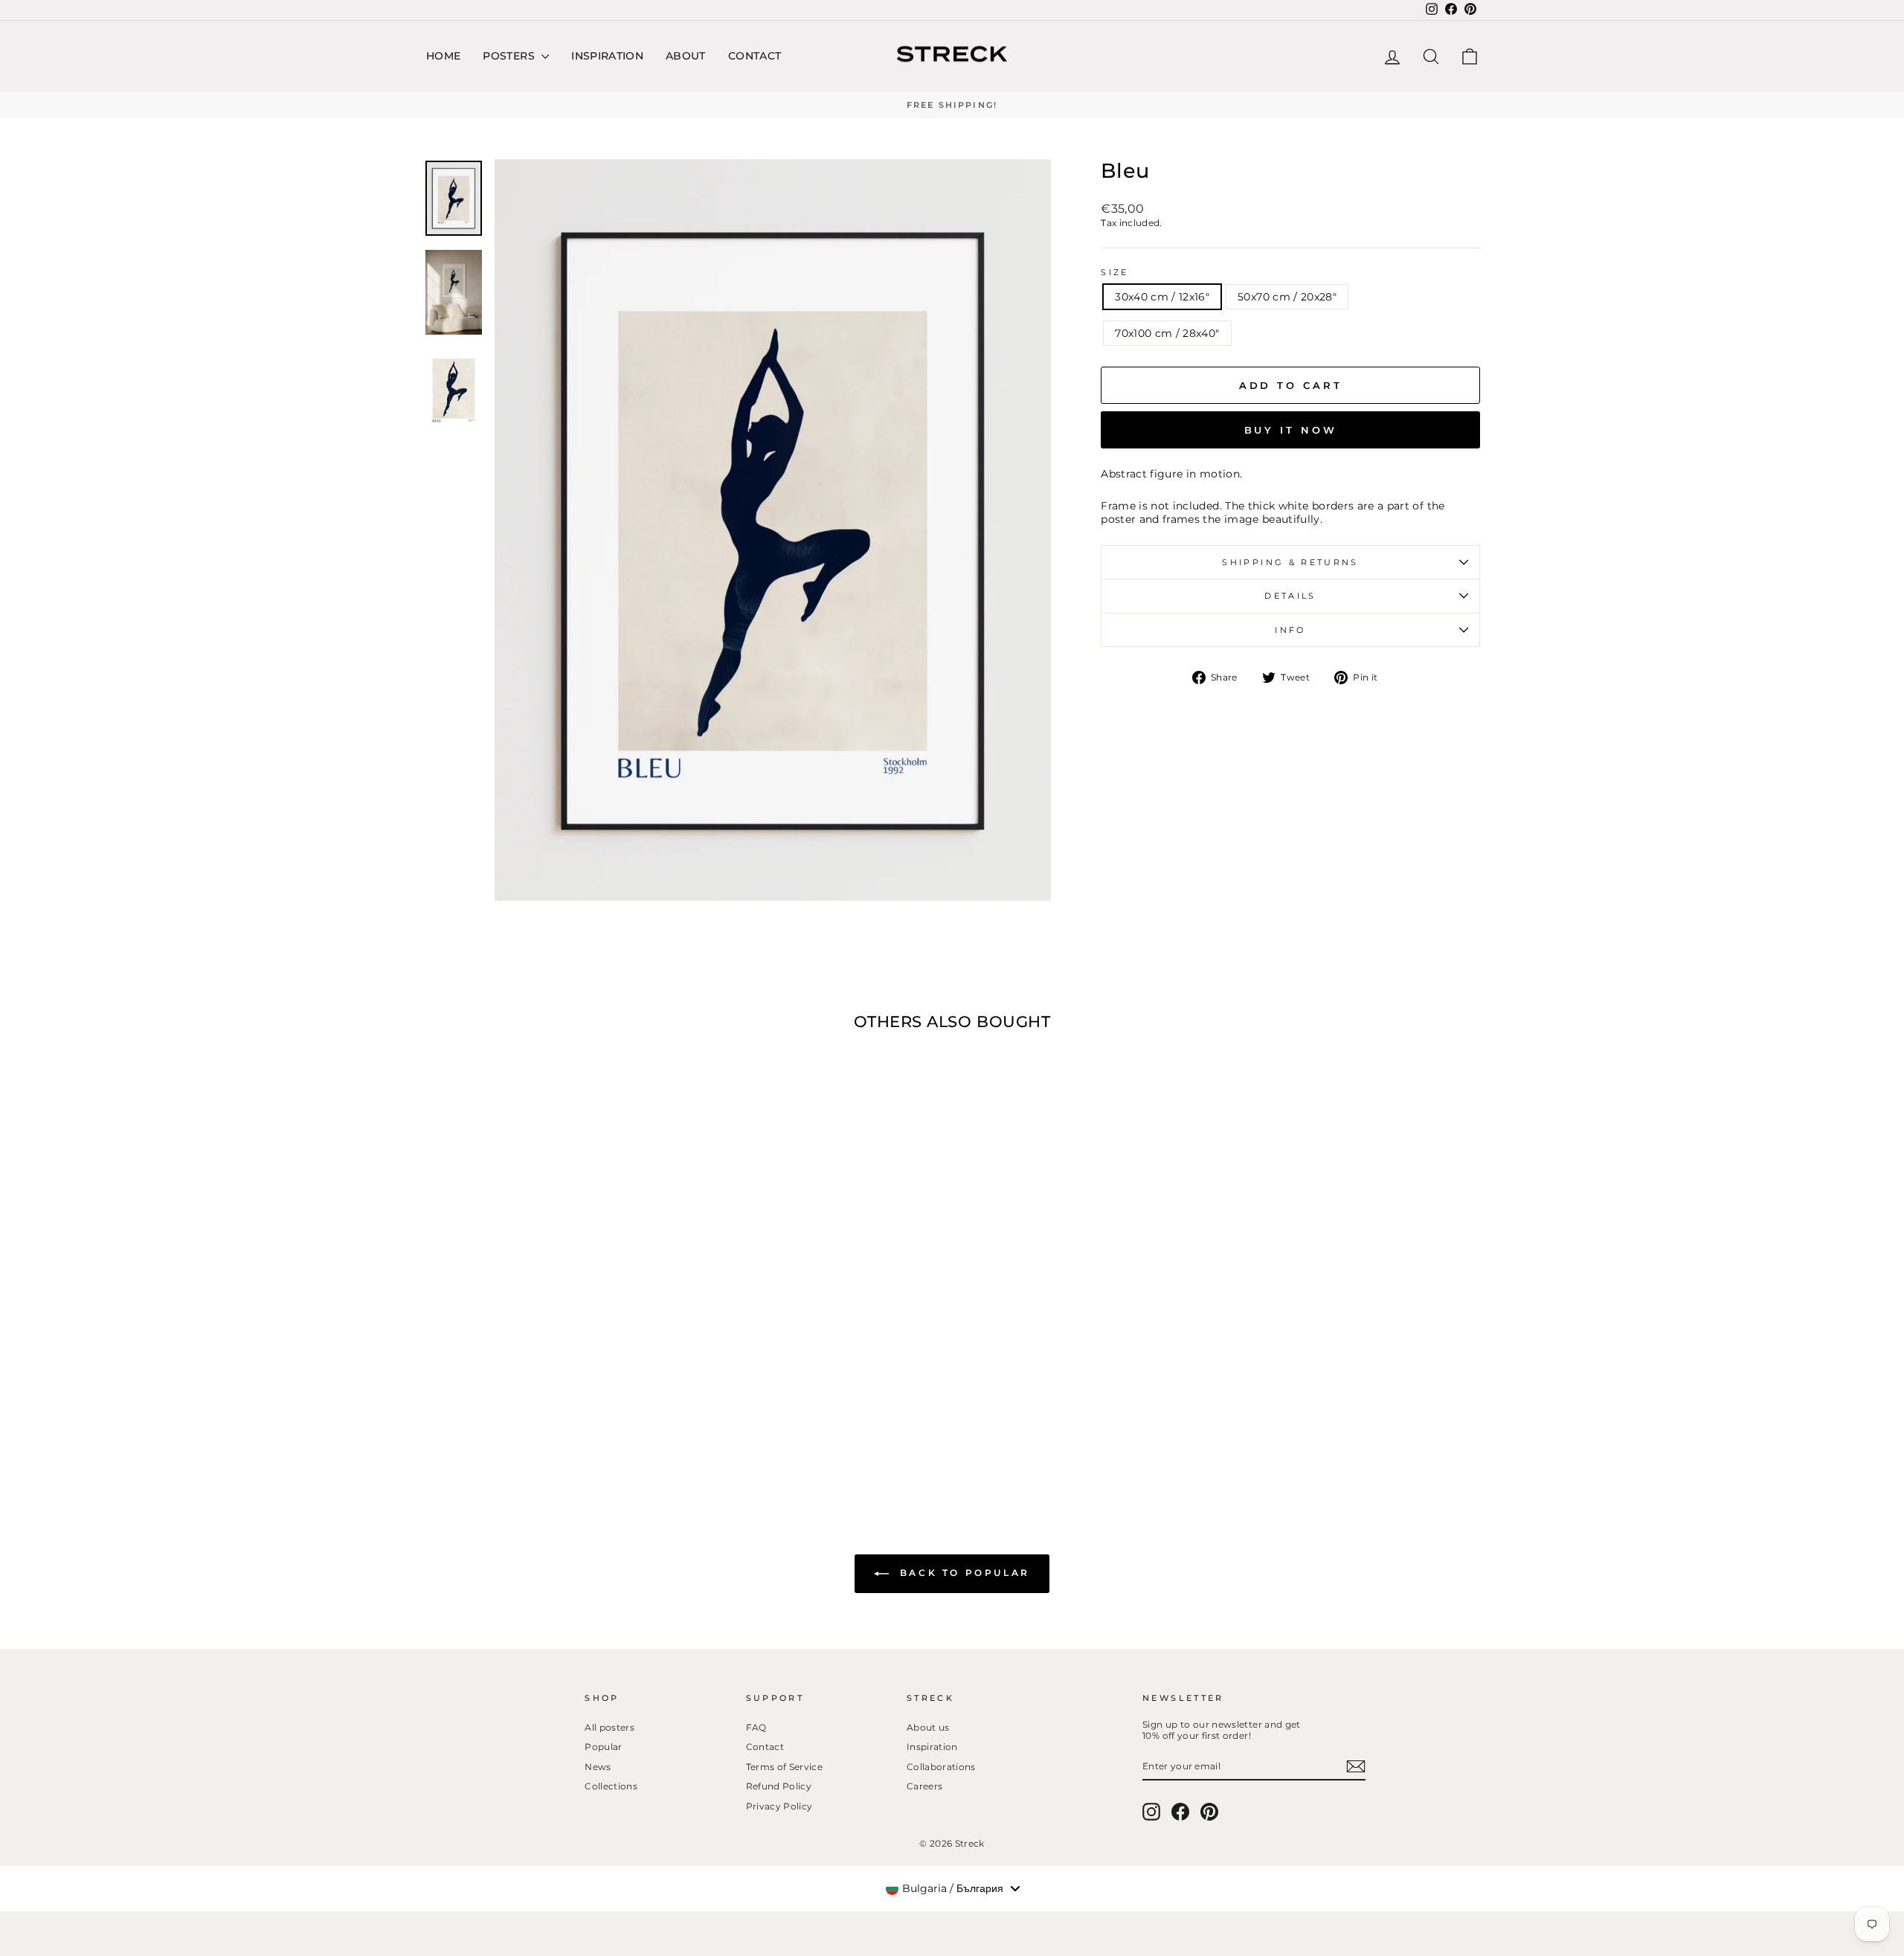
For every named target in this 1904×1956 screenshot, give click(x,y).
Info (1290, 630)
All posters (610, 1727)
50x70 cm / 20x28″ (1287, 297)
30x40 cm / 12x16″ (1162, 297)
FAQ (756, 1727)
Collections (611, 1786)
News (598, 1767)
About (686, 56)
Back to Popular (962, 1573)
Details (1290, 596)
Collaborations (941, 1767)
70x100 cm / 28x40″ (1167, 333)
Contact (755, 56)
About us (928, 1727)
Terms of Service (785, 1767)
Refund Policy (779, 1786)
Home (443, 56)
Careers (924, 1786)
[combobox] (952, 1888)
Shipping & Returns (1290, 562)
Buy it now (1291, 430)
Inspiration (607, 56)
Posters (510, 56)
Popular (603, 1747)
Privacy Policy (779, 1806)
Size (1115, 272)
